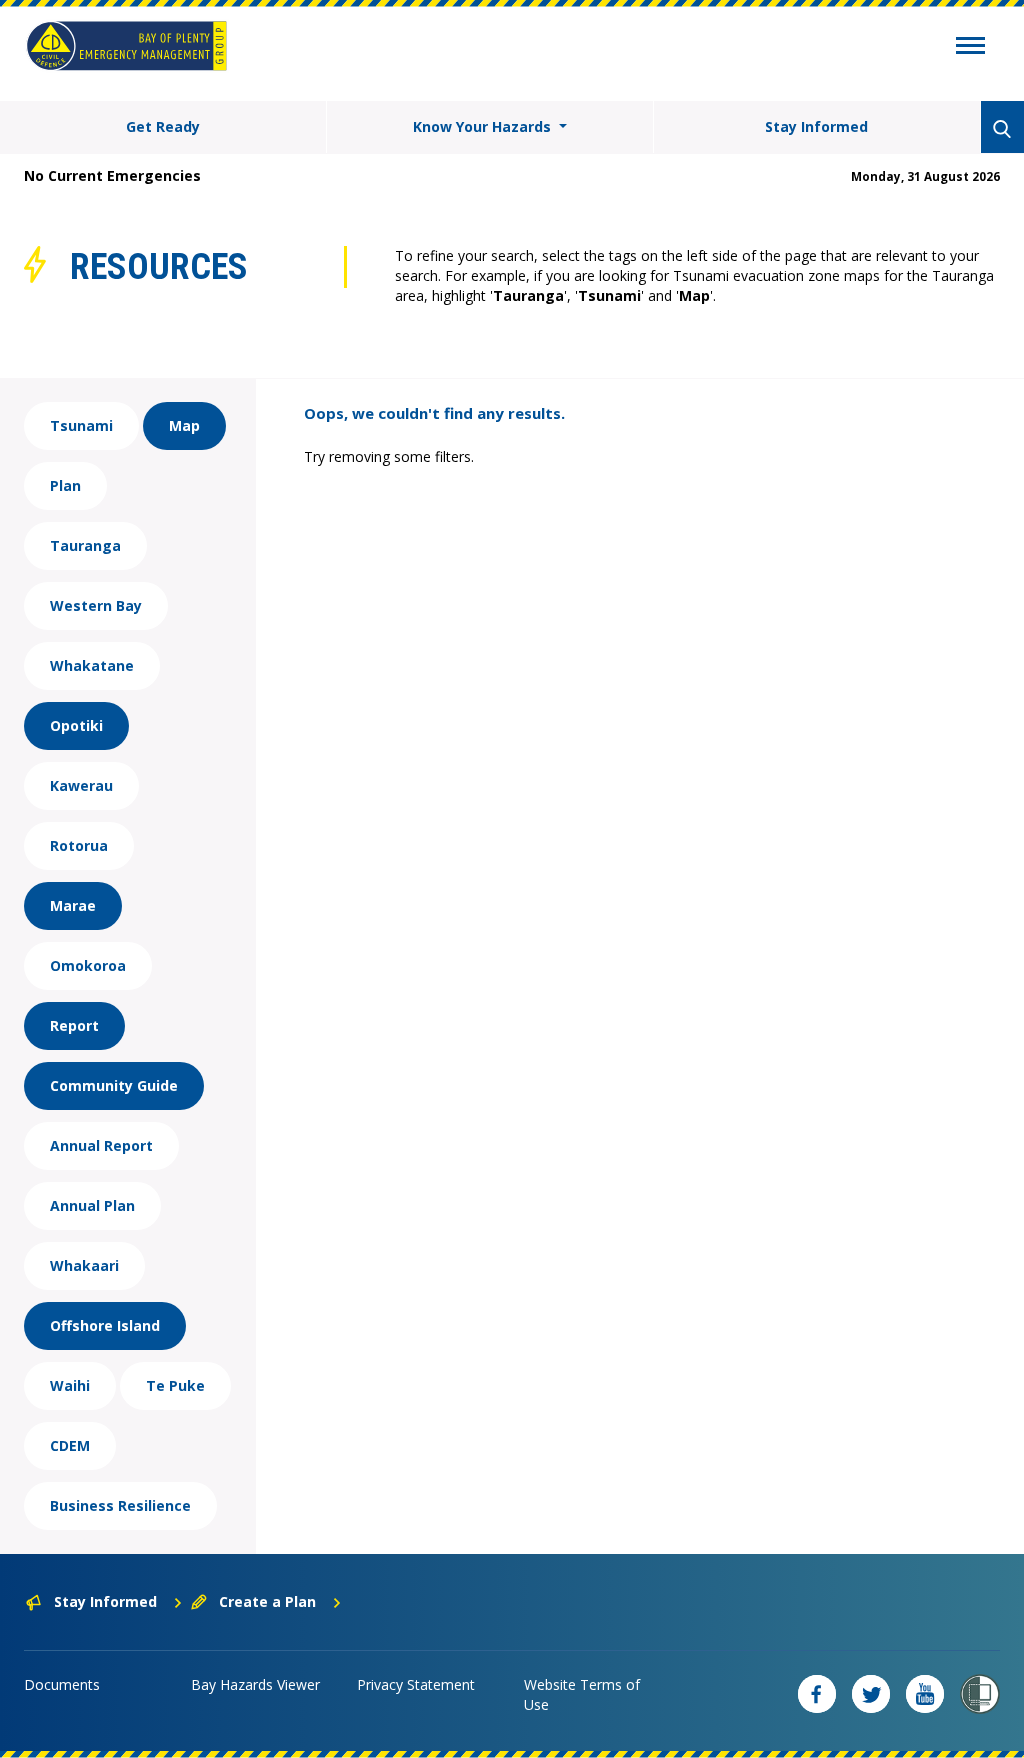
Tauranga (85, 545)
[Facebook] (817, 1694)
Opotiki (76, 725)
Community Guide (114, 1085)
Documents (62, 1684)
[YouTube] (925, 1694)
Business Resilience (120, 1505)
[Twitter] (871, 1694)
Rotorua (79, 845)
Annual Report (101, 1145)
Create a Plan (267, 1601)
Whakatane (92, 665)
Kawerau (81, 785)
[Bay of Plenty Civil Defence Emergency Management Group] (126, 46)
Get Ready (163, 126)
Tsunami (81, 425)
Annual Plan (92, 1205)
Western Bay (96, 605)
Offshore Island (105, 1325)
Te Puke (175, 1385)
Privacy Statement (416, 1684)
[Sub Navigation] (970, 48)
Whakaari (84, 1265)
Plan (65, 485)
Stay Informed (816, 126)
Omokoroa (88, 965)
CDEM (70, 1445)
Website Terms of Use (582, 1694)
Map (184, 425)
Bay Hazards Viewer (255, 1684)
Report (74, 1025)
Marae (73, 905)
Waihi (70, 1385)
